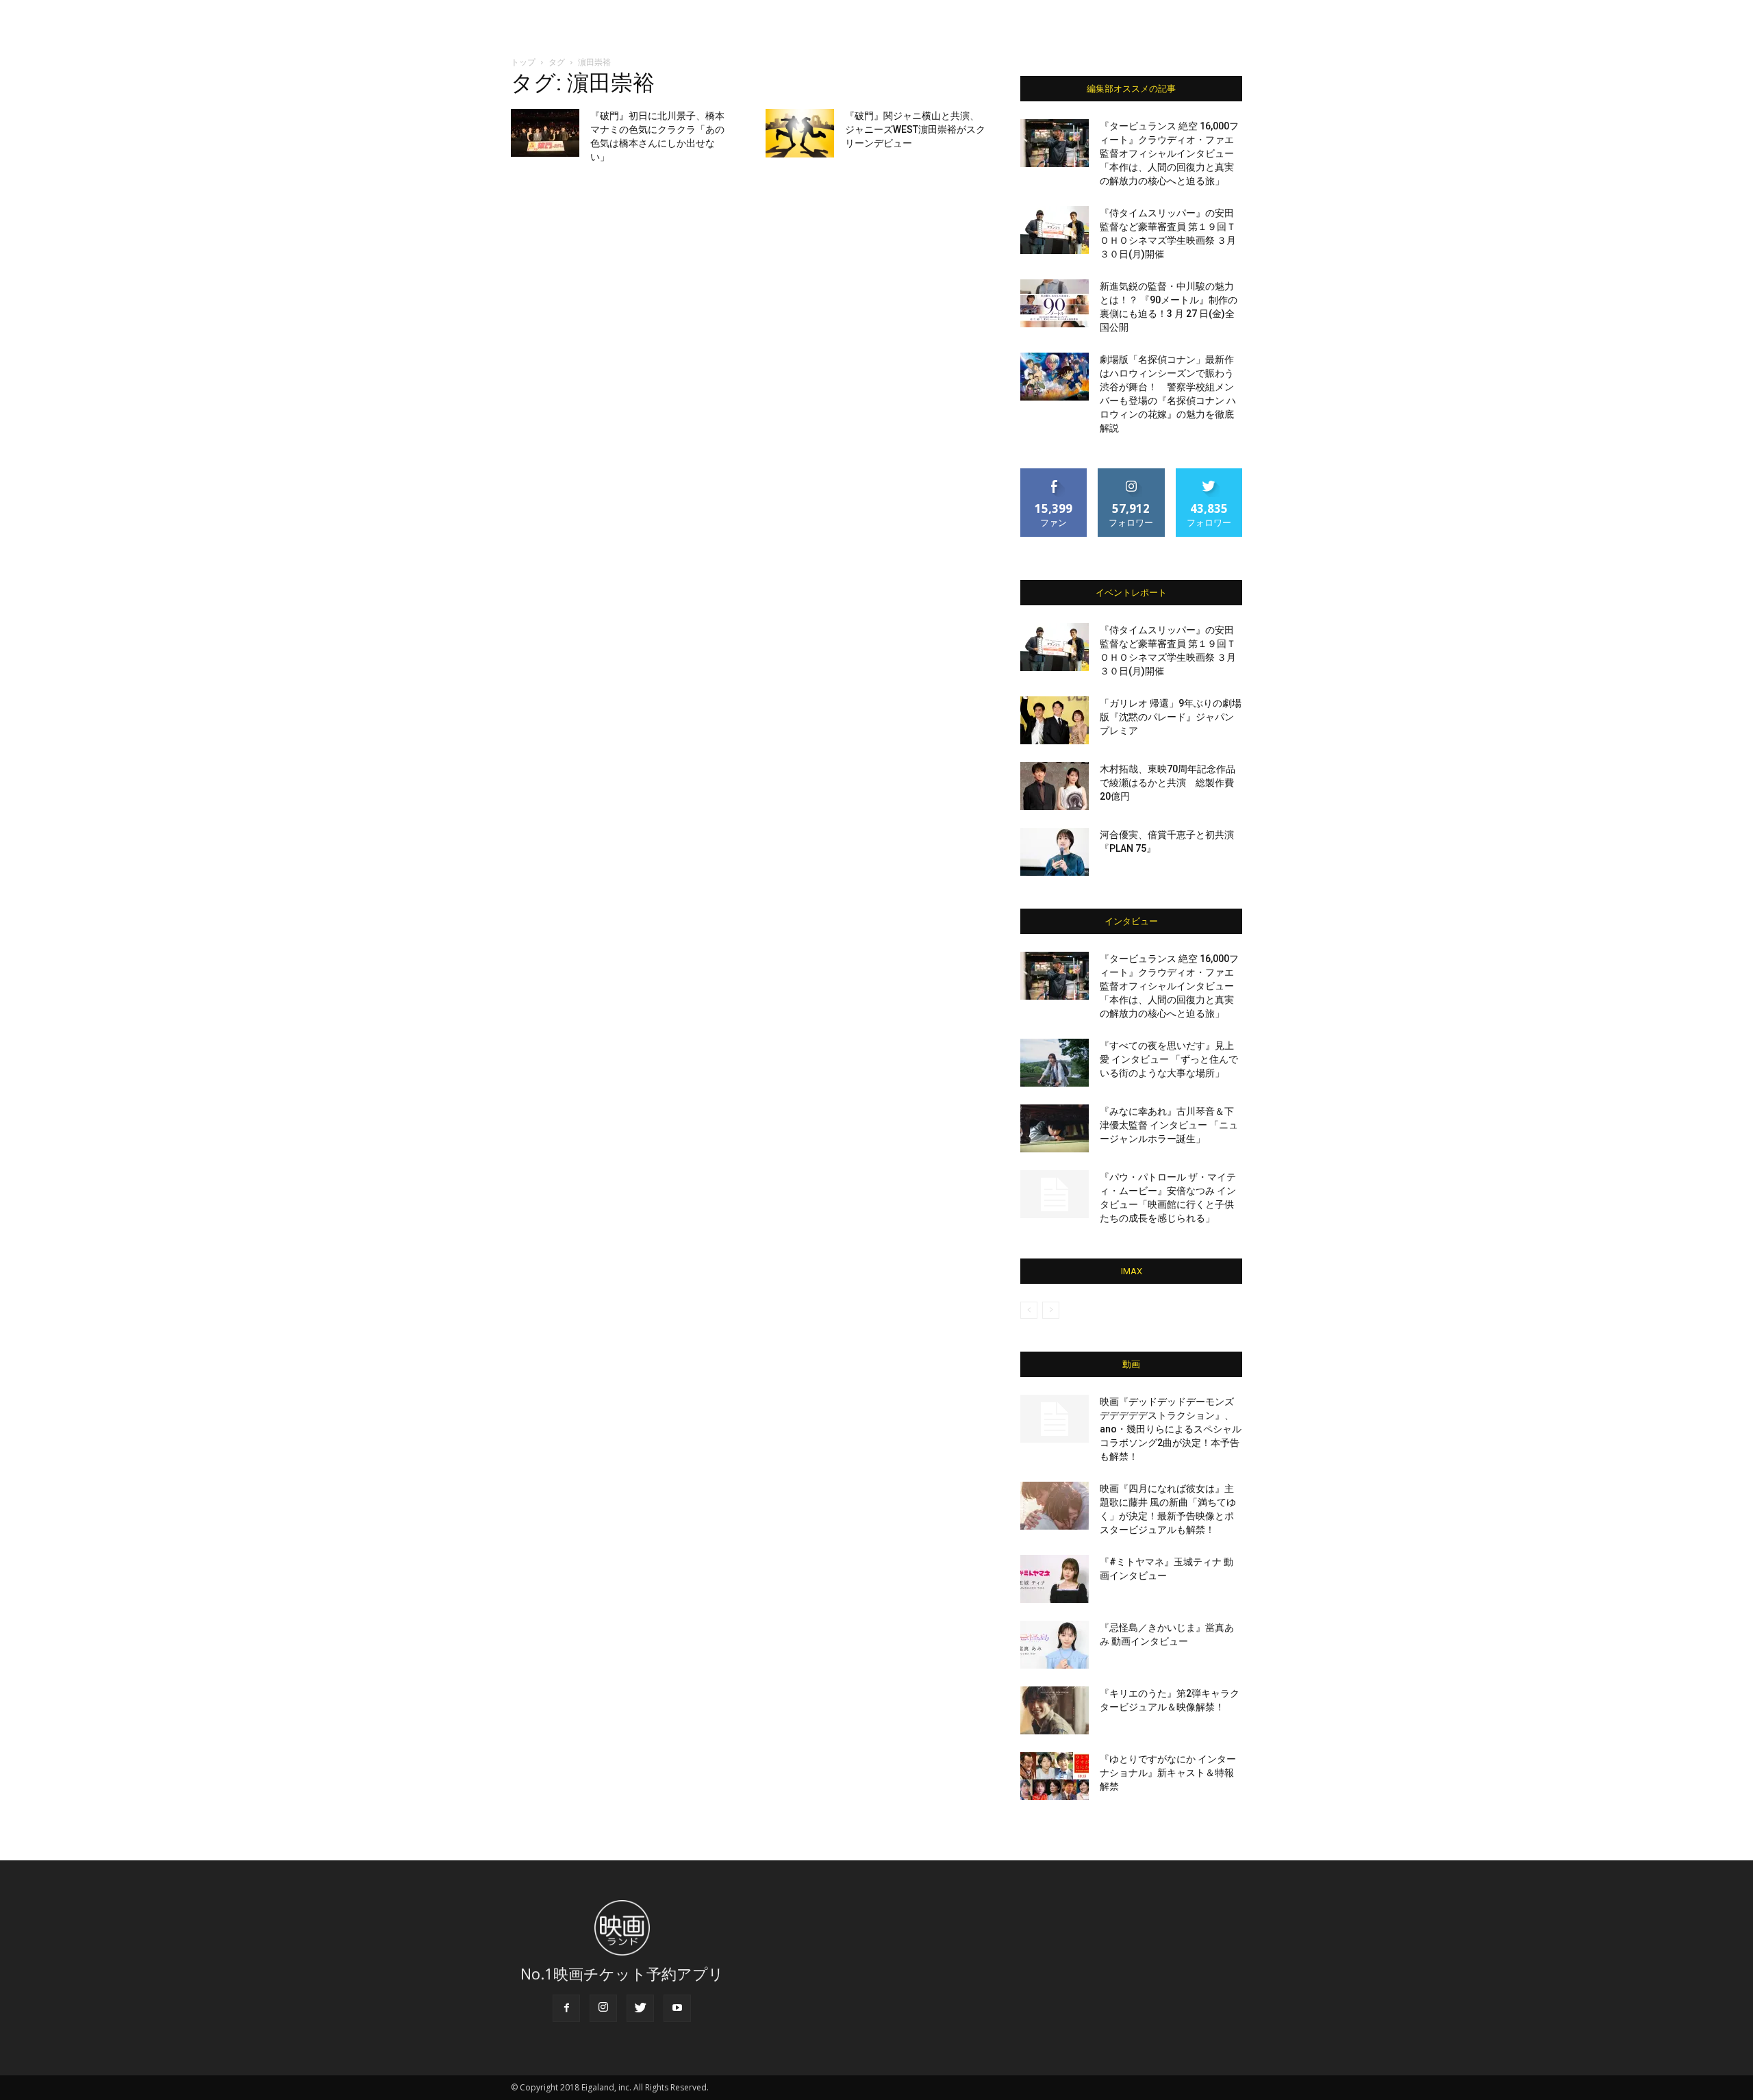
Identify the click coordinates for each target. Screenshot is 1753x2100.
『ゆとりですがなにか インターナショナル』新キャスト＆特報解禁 (1168, 1773)
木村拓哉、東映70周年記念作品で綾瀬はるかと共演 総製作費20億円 (1168, 783)
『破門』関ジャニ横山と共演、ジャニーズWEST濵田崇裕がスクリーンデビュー (915, 129)
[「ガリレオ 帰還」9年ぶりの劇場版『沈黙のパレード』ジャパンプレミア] (1055, 720)
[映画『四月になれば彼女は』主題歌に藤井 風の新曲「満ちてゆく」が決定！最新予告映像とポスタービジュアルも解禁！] (1055, 1506)
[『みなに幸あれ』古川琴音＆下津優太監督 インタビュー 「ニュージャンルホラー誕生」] (1055, 1128)
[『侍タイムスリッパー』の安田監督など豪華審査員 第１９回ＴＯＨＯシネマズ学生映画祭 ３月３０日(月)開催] (1055, 230)
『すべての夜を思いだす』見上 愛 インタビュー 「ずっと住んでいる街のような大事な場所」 (1169, 1059)
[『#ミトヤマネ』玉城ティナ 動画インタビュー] (1055, 1579)
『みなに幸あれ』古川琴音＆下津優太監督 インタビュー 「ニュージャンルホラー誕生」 (1169, 1125)
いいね (1054, 473)
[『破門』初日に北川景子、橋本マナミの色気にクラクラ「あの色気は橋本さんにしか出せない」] (545, 133)
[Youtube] (677, 2008)
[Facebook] (566, 2008)
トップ (523, 62)
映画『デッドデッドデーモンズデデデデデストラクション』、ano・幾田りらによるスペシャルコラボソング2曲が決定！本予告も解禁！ (1171, 1429)
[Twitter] (640, 2008)
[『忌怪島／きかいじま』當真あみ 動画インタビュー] (1055, 1645)
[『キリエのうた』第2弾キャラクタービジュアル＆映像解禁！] (1055, 1710)
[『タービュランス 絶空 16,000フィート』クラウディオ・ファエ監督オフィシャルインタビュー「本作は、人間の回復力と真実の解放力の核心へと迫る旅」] (1055, 143)
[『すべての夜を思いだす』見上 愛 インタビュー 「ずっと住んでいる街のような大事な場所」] (1055, 1063)
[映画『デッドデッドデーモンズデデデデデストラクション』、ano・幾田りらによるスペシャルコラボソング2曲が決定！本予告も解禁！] (1055, 1419)
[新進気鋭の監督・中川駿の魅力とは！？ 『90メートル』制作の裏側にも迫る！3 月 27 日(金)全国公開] (1055, 303)
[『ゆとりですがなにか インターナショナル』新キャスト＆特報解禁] (1055, 1776)
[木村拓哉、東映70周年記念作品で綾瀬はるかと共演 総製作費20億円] (1055, 786)
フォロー (1131, 473)
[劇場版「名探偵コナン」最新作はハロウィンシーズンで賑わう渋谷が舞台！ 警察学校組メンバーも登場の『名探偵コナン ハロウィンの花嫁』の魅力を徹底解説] (1055, 377)
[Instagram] (603, 2008)
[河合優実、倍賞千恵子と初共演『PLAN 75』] (1055, 852)
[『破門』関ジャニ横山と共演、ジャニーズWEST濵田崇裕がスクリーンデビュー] (800, 133)
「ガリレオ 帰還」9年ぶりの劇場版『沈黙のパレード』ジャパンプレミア (1171, 717)
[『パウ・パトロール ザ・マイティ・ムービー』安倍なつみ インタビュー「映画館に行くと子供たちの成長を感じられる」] (1055, 1194)
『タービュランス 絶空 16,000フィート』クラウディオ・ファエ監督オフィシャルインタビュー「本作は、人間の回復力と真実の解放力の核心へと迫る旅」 (1169, 153)
